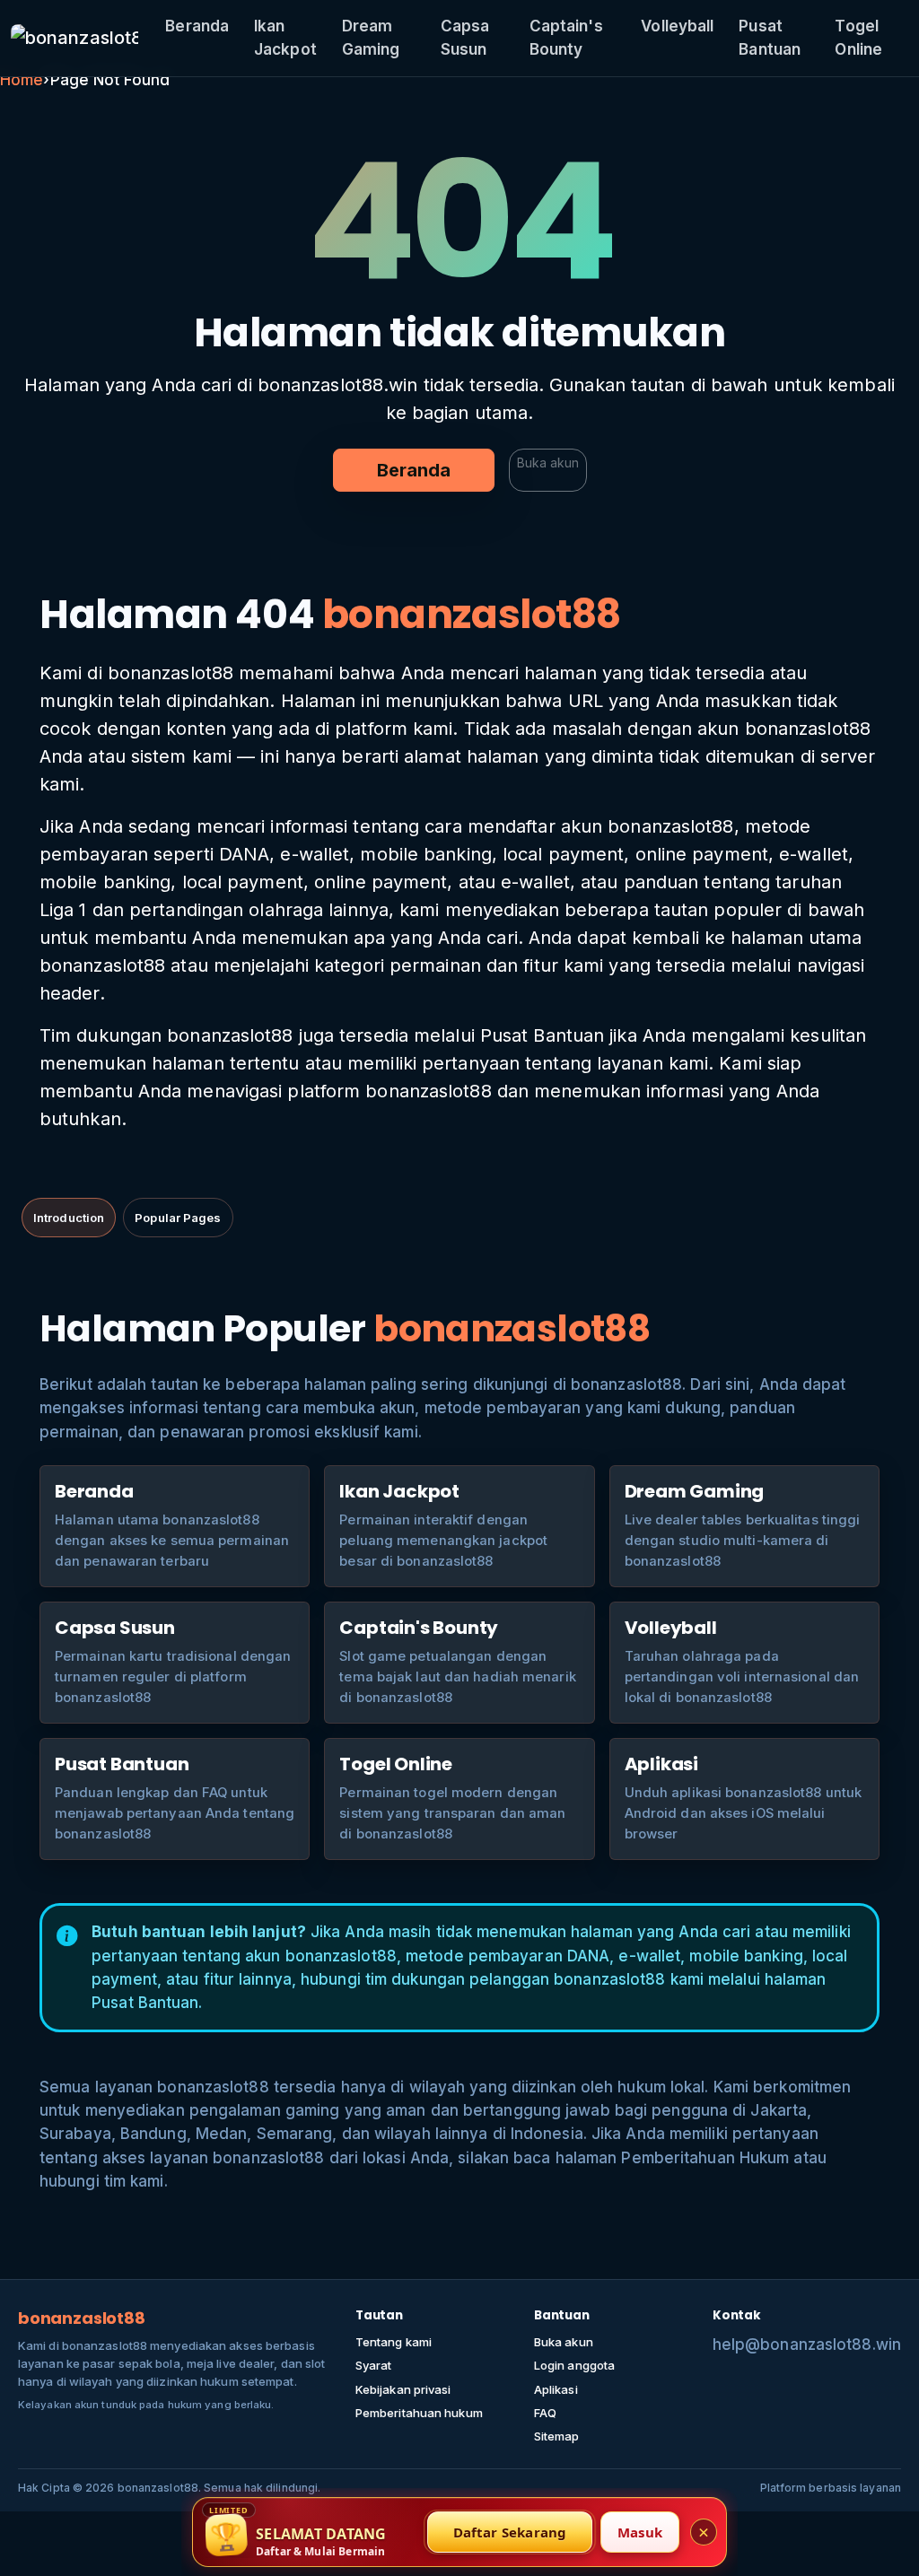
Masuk (640, 2532)
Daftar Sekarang (510, 2532)
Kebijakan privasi (403, 2389)
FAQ (545, 2413)
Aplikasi (556, 2389)
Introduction (69, 1218)
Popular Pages (178, 1218)
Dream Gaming (371, 38)
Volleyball (677, 26)
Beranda (197, 26)
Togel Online (858, 38)
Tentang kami (394, 2342)
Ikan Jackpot (285, 38)
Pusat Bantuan (770, 38)
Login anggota (574, 2365)
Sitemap (557, 2436)
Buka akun (548, 463)
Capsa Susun (465, 38)
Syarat (374, 2365)
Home (22, 80)
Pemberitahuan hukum (419, 2413)
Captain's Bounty (566, 38)
